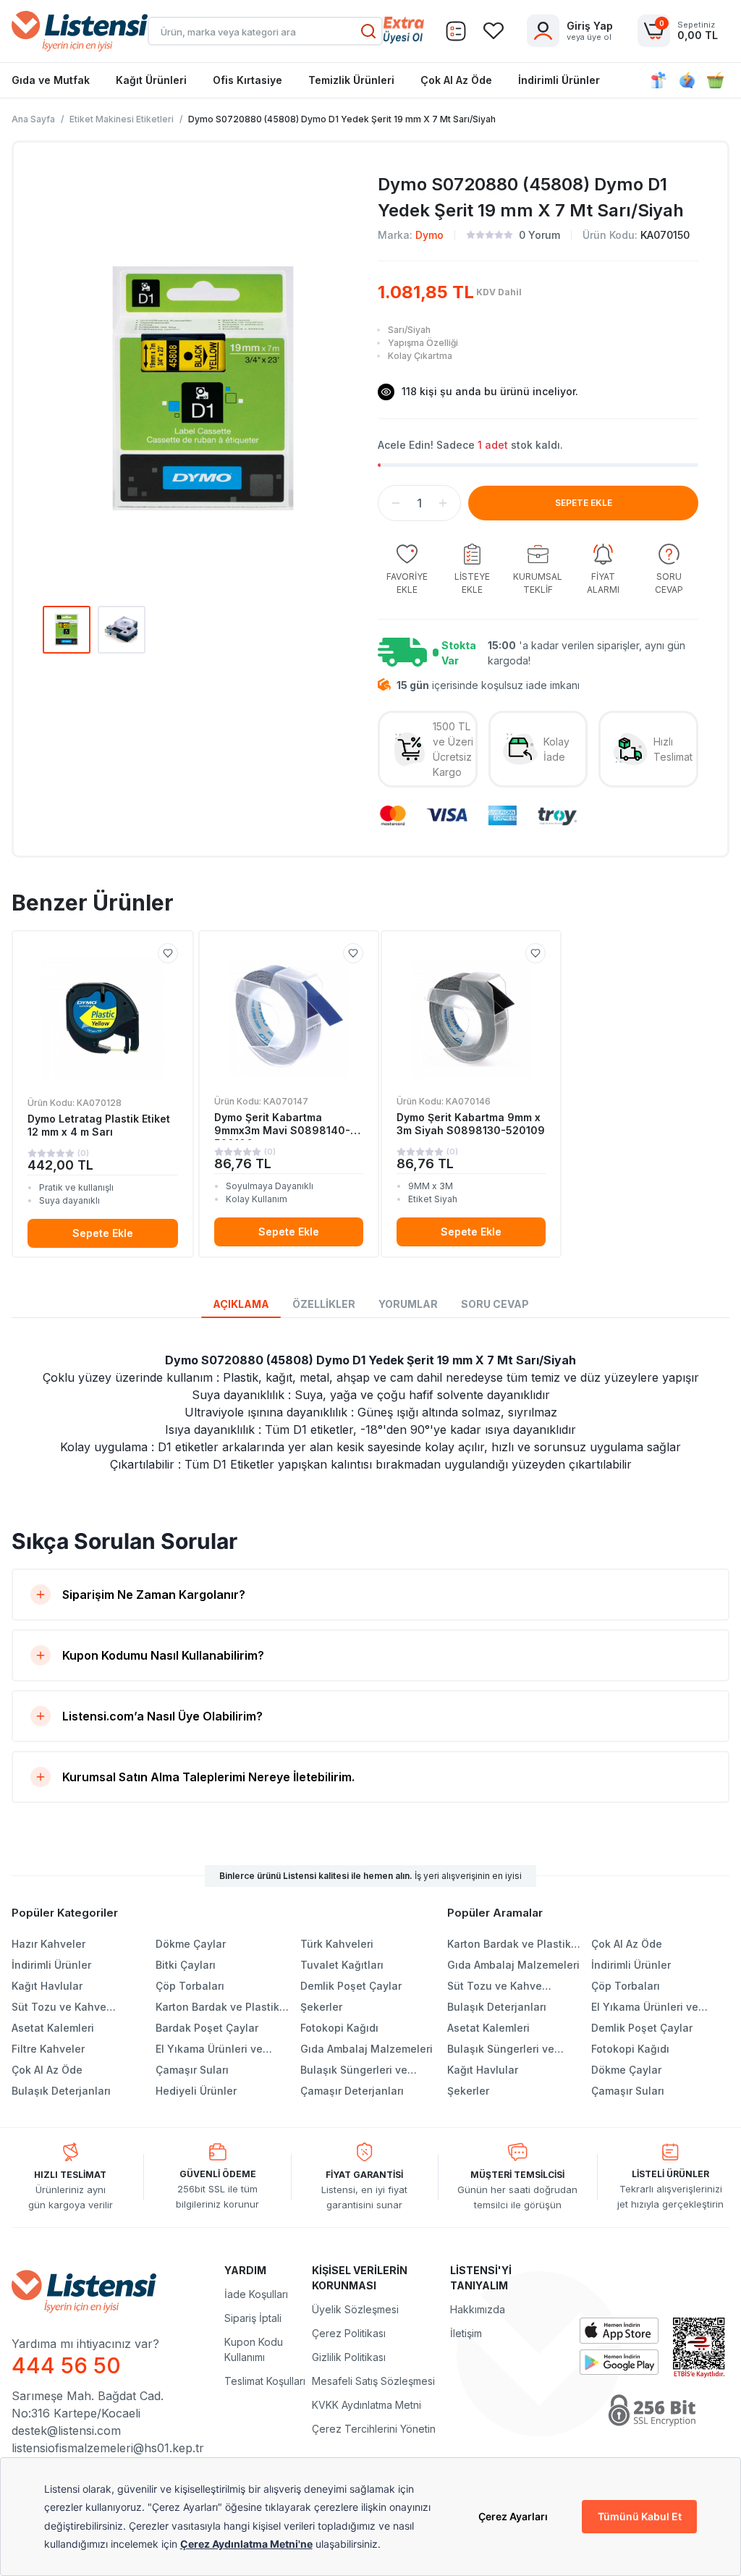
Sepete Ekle (103, 1233)
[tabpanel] (370, 1412)
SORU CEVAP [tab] (495, 1304)
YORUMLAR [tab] (408, 1304)
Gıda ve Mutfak (51, 80)
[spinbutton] (419, 503)
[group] (407, 570)
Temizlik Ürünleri (351, 80)
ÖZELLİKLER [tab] (324, 1304)
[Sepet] (456, 31)
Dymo (429, 235)
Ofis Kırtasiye (247, 80)
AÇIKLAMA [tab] (241, 1304)
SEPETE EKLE (584, 503)
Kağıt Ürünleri (151, 80)
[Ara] (368, 31)
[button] (396, 503)
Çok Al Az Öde (456, 80)
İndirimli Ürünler (559, 80)
